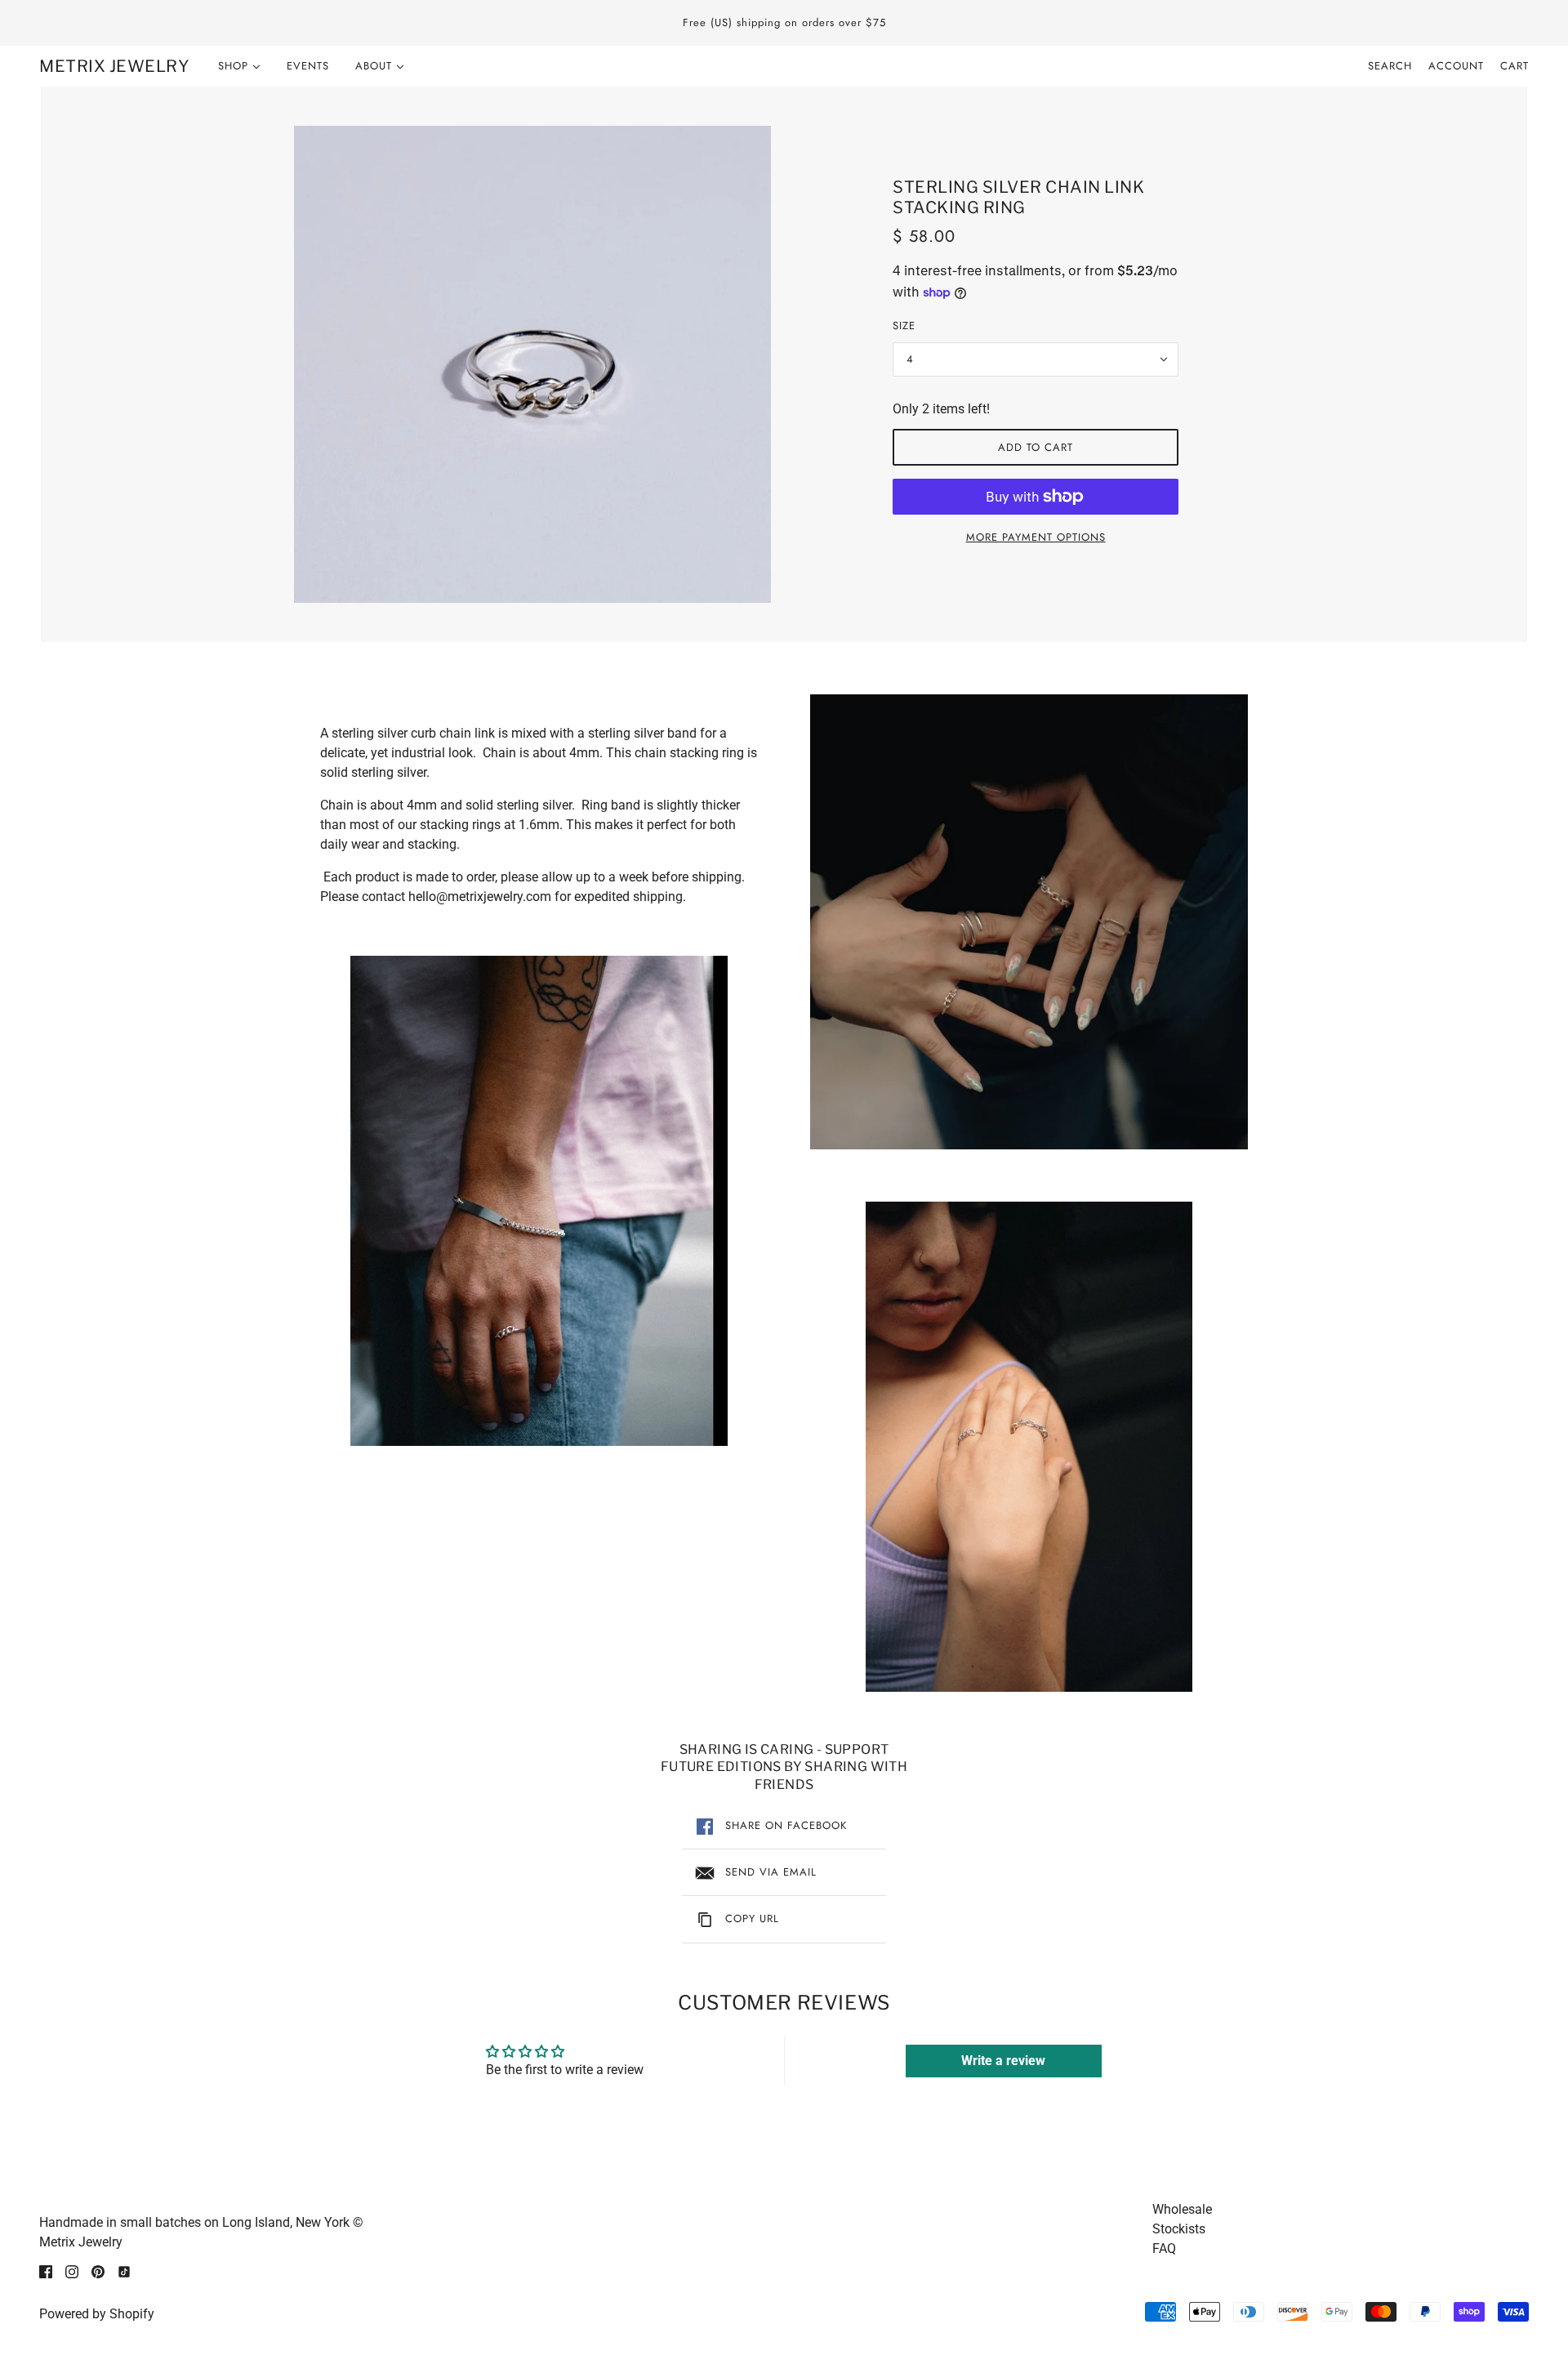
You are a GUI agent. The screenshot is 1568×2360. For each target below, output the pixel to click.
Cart (1515, 66)
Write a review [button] (1003, 2061)
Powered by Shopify (97, 2314)
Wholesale (1182, 2209)
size (904, 326)
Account (1456, 66)
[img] (46, 2272)
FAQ (1164, 2248)
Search (1390, 66)
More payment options (1036, 537)
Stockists (1179, 2229)
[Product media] (539, 1201)
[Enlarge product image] (532, 364)
